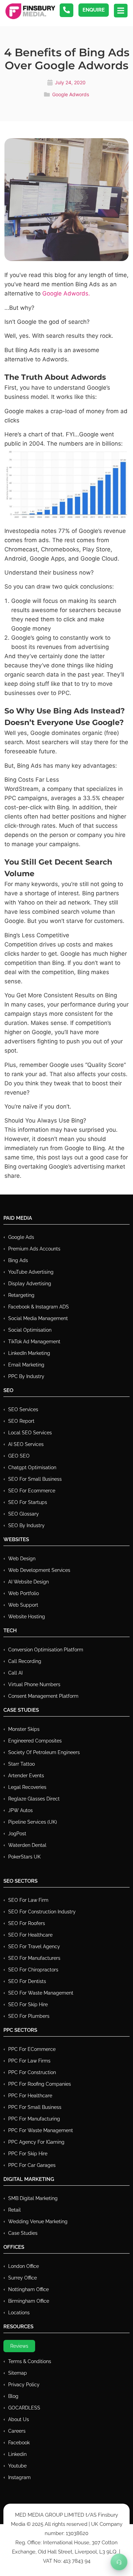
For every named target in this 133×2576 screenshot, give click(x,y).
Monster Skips (24, 1729)
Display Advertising (30, 1284)
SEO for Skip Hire (28, 2005)
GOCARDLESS (24, 2408)
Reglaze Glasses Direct (34, 1799)
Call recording (25, 1661)
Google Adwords (71, 94)
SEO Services (23, 1409)
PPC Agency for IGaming (36, 2142)
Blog (13, 2396)
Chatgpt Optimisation (32, 1467)
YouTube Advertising (31, 1272)
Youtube (17, 2466)
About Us (19, 2419)
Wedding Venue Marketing (38, 2222)
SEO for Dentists (27, 1981)
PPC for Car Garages (32, 2165)
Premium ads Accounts (34, 1249)
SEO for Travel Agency (34, 1947)
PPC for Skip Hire (28, 2154)
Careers (17, 2431)
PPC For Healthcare (30, 2096)
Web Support (23, 1605)
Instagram (19, 2477)
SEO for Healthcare (30, 1935)
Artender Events (26, 1776)
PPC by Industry (26, 1376)
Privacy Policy (24, 2385)
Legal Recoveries (27, 1787)
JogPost (17, 1834)
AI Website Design (28, 1582)
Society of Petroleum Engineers (44, 1752)
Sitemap (18, 2373)
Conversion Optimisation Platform (46, 1650)
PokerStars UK (24, 1857)
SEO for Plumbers (29, 2016)
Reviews (19, 2346)
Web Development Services (39, 1570)
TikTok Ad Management (34, 1342)
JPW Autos (20, 1810)
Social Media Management (38, 1318)
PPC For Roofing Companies (40, 2084)
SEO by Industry (26, 1525)
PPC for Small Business (35, 2107)
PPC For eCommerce (32, 2049)
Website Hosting (27, 1617)
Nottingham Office (28, 2289)
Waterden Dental (27, 1845)
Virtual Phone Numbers (34, 1684)
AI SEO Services (26, 1444)
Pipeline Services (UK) (33, 1822)
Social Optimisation (30, 1330)
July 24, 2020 (70, 82)
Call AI (15, 1673)
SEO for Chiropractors (33, 1970)
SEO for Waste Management (41, 1993)
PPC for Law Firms (29, 2061)
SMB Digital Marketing (33, 2198)
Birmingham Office (29, 2301)
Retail (14, 2210)
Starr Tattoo (21, 1764)
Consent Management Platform (43, 1696)
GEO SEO (19, 1456)
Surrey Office (23, 2278)
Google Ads (21, 1237)
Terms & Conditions (30, 2361)
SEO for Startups (28, 1502)
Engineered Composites (35, 1741)
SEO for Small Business (35, 1479)
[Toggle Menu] (119, 2562)
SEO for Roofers (27, 1923)
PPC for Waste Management (41, 2130)
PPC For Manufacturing (34, 2119)
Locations (19, 2313)
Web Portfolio (24, 1593)
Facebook (19, 2443)
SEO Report (21, 1421)
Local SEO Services (30, 1433)
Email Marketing (26, 1365)
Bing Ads (18, 1260)
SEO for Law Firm (28, 1900)
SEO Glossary (24, 1514)
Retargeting (21, 1295)
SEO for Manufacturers (34, 1958)
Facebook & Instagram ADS (39, 1307)
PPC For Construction (32, 2072)
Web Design (22, 1559)
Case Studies (23, 2233)
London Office (24, 2266)
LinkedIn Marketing (29, 1353)
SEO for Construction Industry (42, 1912)
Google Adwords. (66, 293)
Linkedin (17, 2454)
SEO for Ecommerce (32, 1491)
